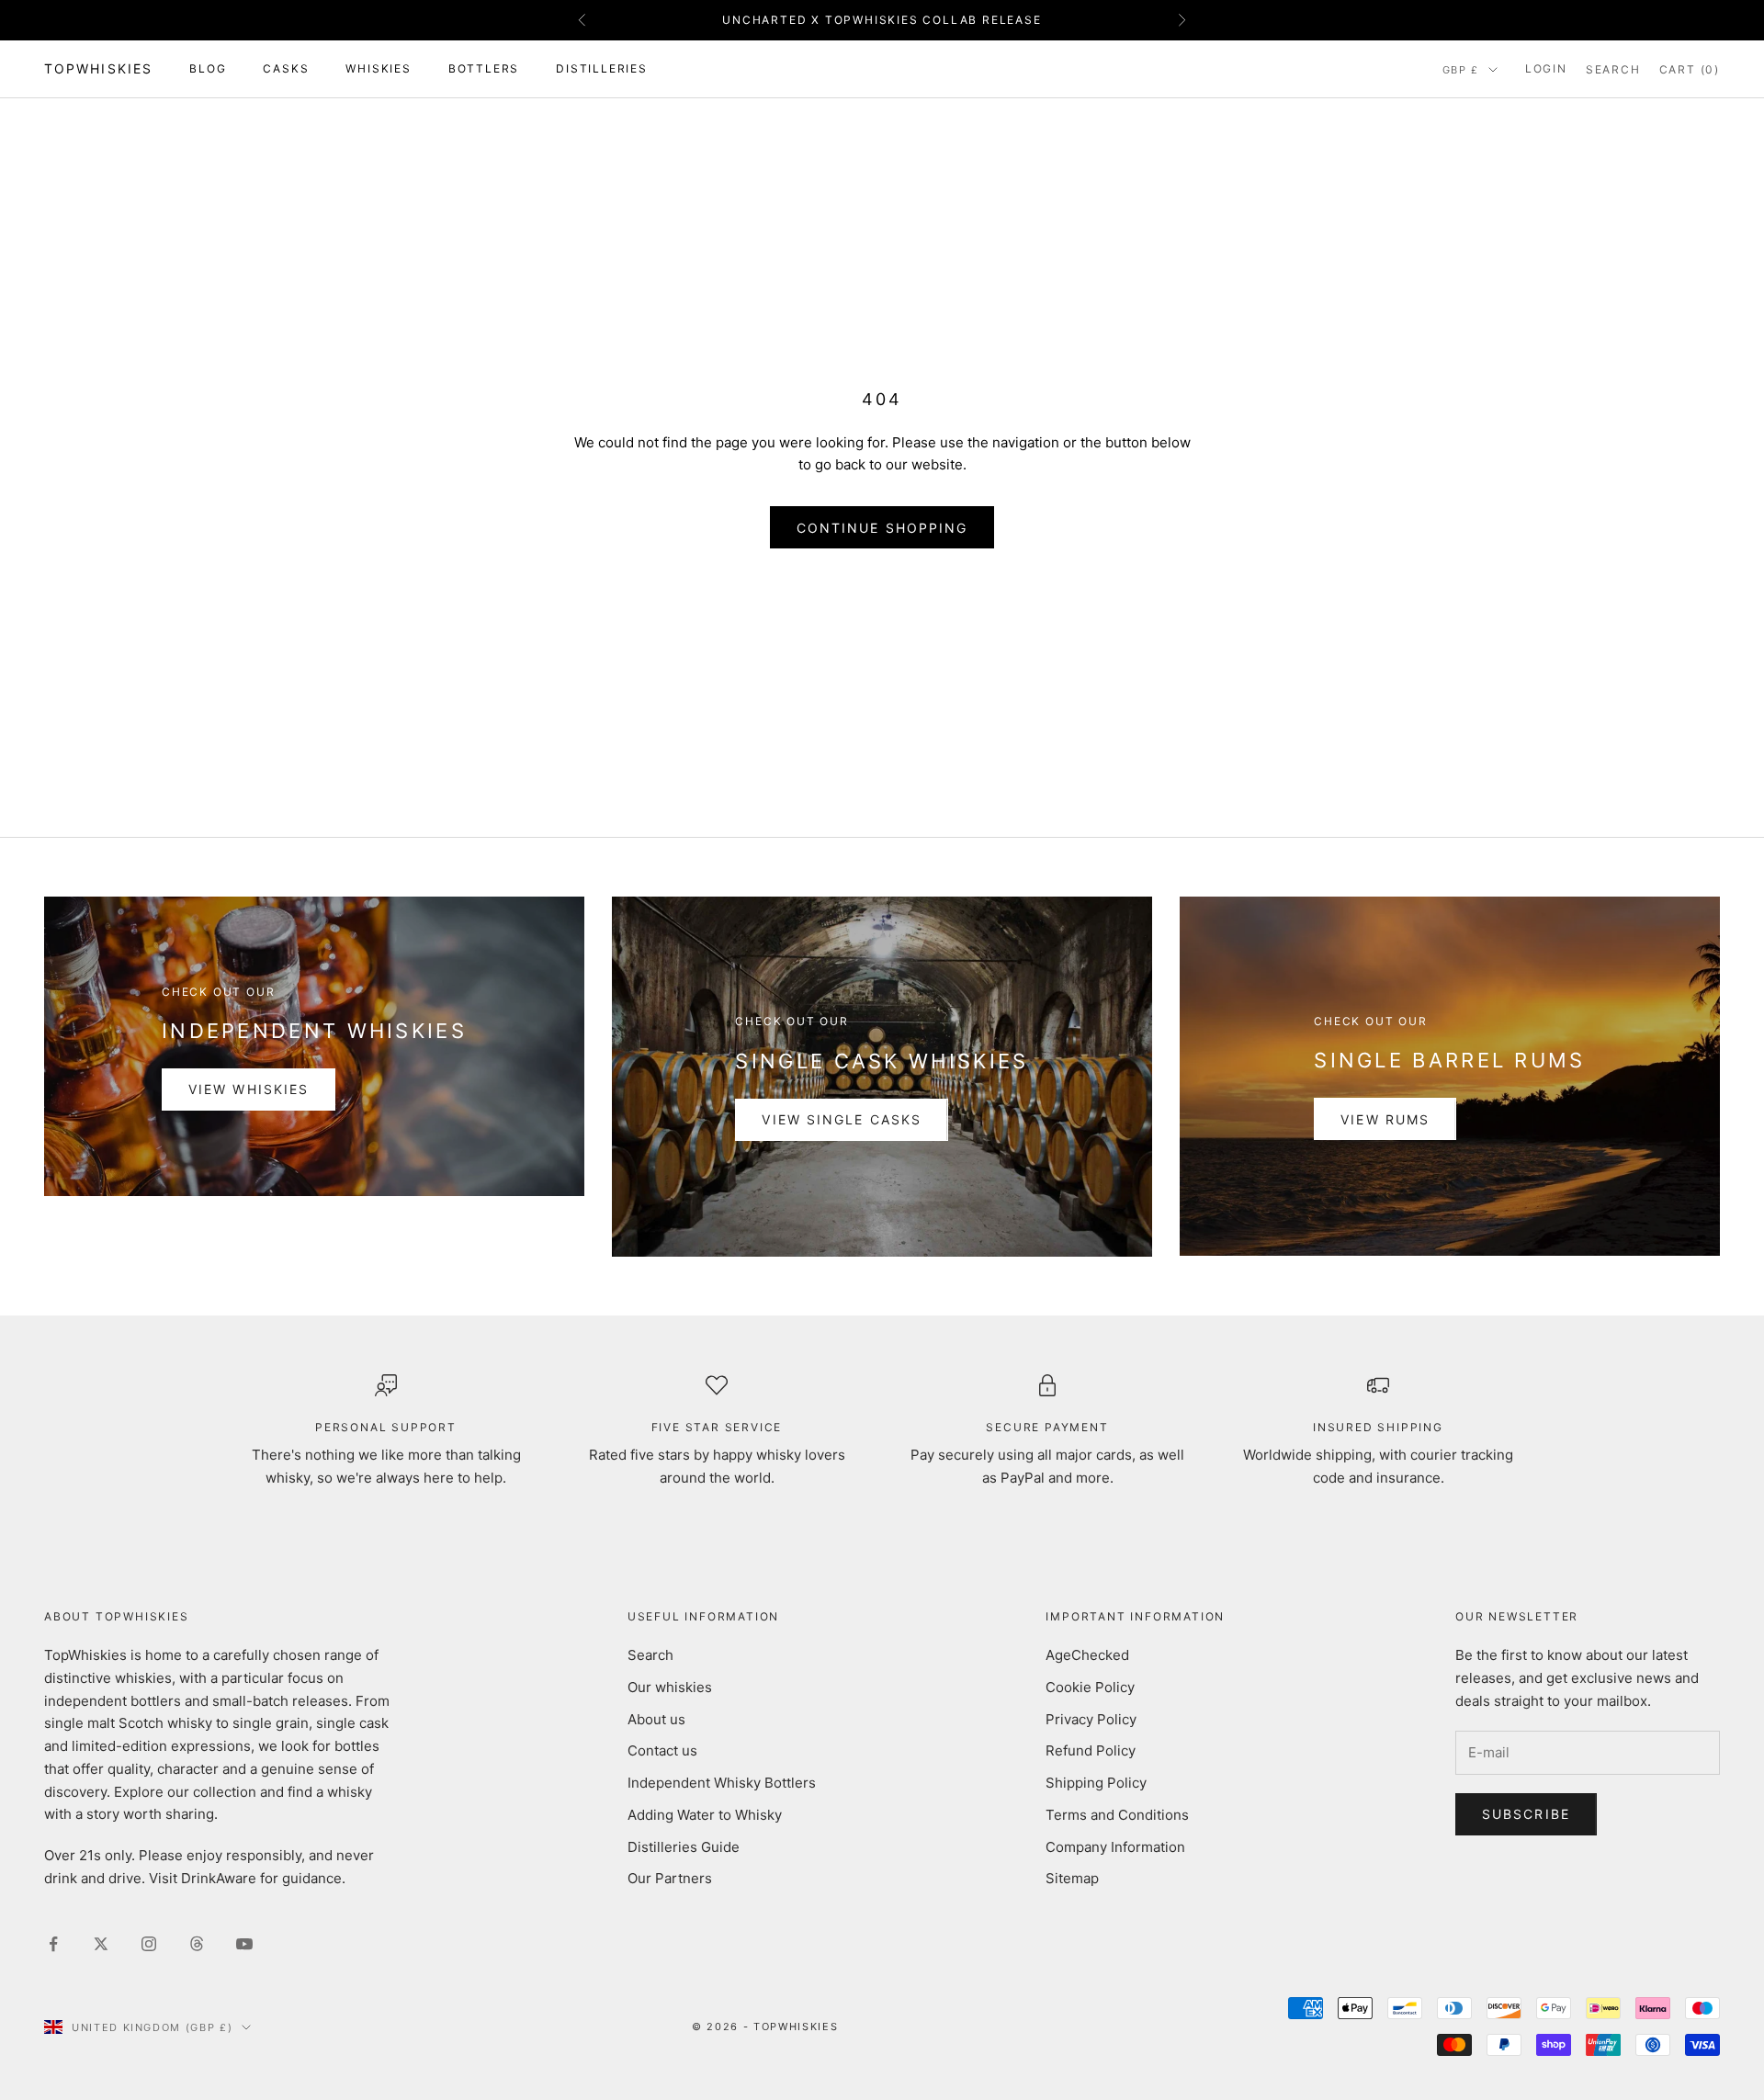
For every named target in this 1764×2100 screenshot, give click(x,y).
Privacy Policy (1091, 1719)
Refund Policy (1091, 1750)
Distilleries (602, 68)
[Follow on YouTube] (244, 1944)
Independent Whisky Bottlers (722, 1783)
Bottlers (484, 68)
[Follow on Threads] (197, 1944)
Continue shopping (882, 528)
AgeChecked (1087, 1655)
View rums (1385, 1119)
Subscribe (1526, 1814)
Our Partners (670, 1878)
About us (656, 1719)
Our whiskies (670, 1687)
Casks (286, 68)
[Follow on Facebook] (53, 1944)
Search (650, 1655)
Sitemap (1072, 1878)
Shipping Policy (1096, 1783)
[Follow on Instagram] (149, 1944)
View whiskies (249, 1089)
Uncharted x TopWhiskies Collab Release (882, 20)
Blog (208, 68)
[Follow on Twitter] (101, 1944)
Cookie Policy (1090, 1687)
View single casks (842, 1119)
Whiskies (378, 68)
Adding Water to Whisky (705, 1815)
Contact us (662, 1750)
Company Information (1115, 1847)
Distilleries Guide (684, 1847)
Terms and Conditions (1117, 1815)
